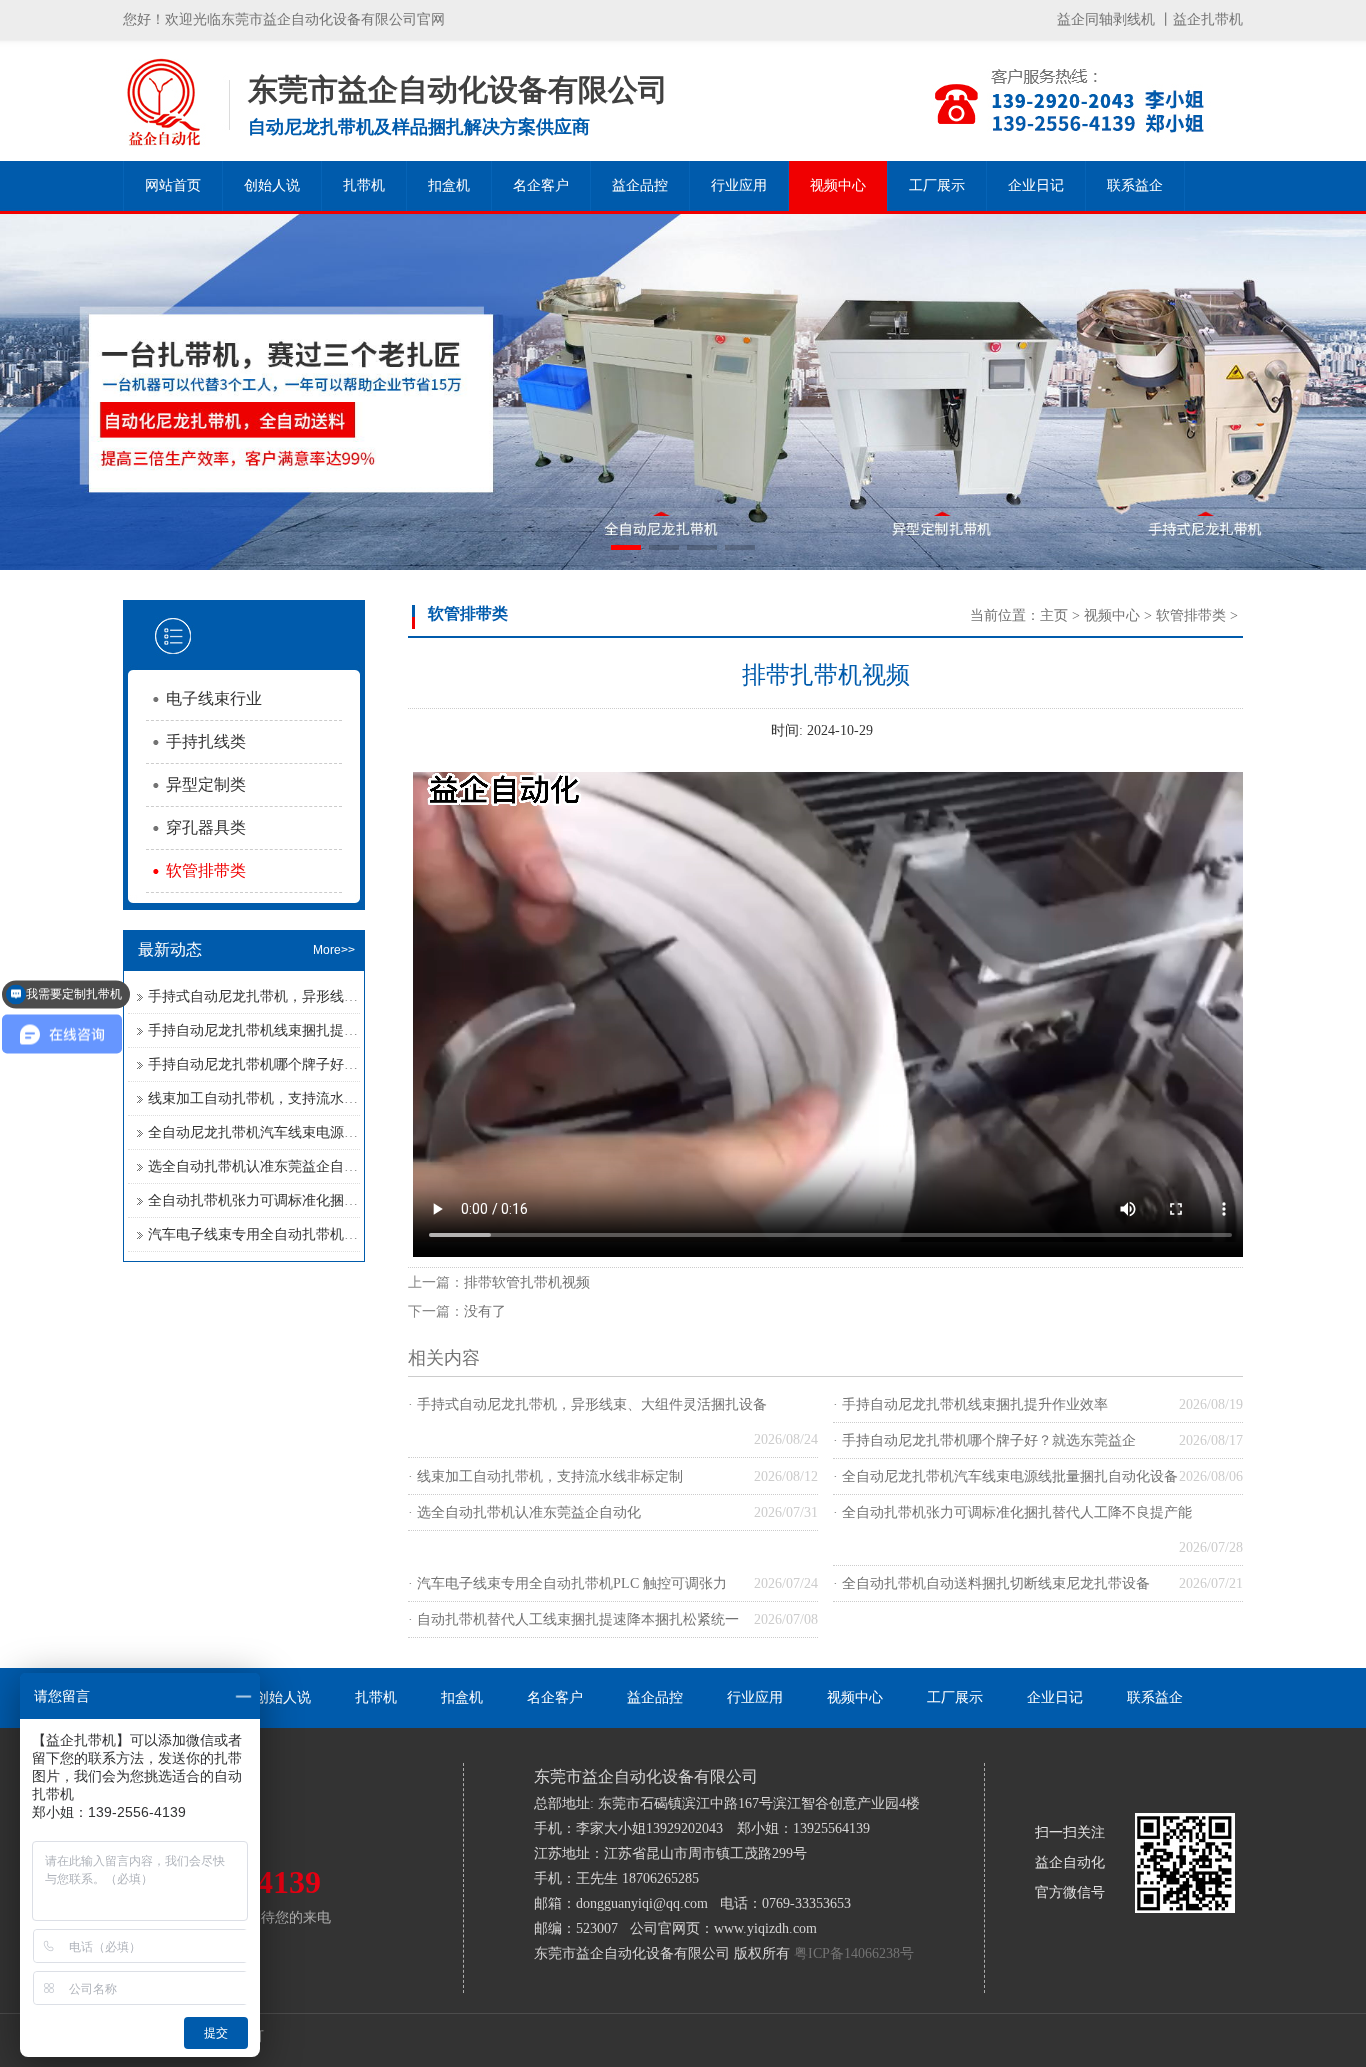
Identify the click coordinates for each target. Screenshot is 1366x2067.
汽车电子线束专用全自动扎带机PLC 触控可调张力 (303, 1234)
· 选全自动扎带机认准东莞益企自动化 (524, 1512)
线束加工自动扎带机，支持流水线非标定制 (281, 1098)
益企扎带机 (1208, 19)
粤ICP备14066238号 (854, 1953)
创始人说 (272, 185)
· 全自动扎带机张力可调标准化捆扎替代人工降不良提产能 (1012, 1512)
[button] (626, 547)
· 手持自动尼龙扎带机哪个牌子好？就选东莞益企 (984, 1440)
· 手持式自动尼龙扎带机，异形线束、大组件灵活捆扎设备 (587, 1404)
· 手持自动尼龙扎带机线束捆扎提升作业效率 (970, 1404)
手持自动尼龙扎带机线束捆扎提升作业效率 (281, 1030)
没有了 (485, 1311)
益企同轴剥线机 (1106, 19)
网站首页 (173, 185)
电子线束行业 (214, 698)
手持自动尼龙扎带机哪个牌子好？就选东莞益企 (295, 1064)
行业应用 (739, 185)
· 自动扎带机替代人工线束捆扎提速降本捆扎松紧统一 (573, 1619)
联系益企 (1135, 185)
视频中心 (838, 185)
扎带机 (364, 185)
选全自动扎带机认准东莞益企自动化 (260, 1166)
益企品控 (640, 185)
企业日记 (1036, 185)
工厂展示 (937, 185)
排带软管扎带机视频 (527, 1282)
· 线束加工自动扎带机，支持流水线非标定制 (545, 1476)
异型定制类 (206, 784)
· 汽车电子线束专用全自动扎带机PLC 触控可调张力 (567, 1583)
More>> (334, 950)
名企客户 (541, 185)
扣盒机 (449, 185)
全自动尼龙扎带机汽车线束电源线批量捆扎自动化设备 (316, 1132)
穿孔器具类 (206, 827)
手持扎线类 (206, 741)
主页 (1054, 615)
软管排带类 (206, 870)
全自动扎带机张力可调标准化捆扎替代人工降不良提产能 (323, 1200)
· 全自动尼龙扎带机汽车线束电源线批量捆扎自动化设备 (1005, 1476)
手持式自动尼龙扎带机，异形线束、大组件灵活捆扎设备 (323, 996)
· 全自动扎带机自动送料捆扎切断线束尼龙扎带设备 (991, 1583)
